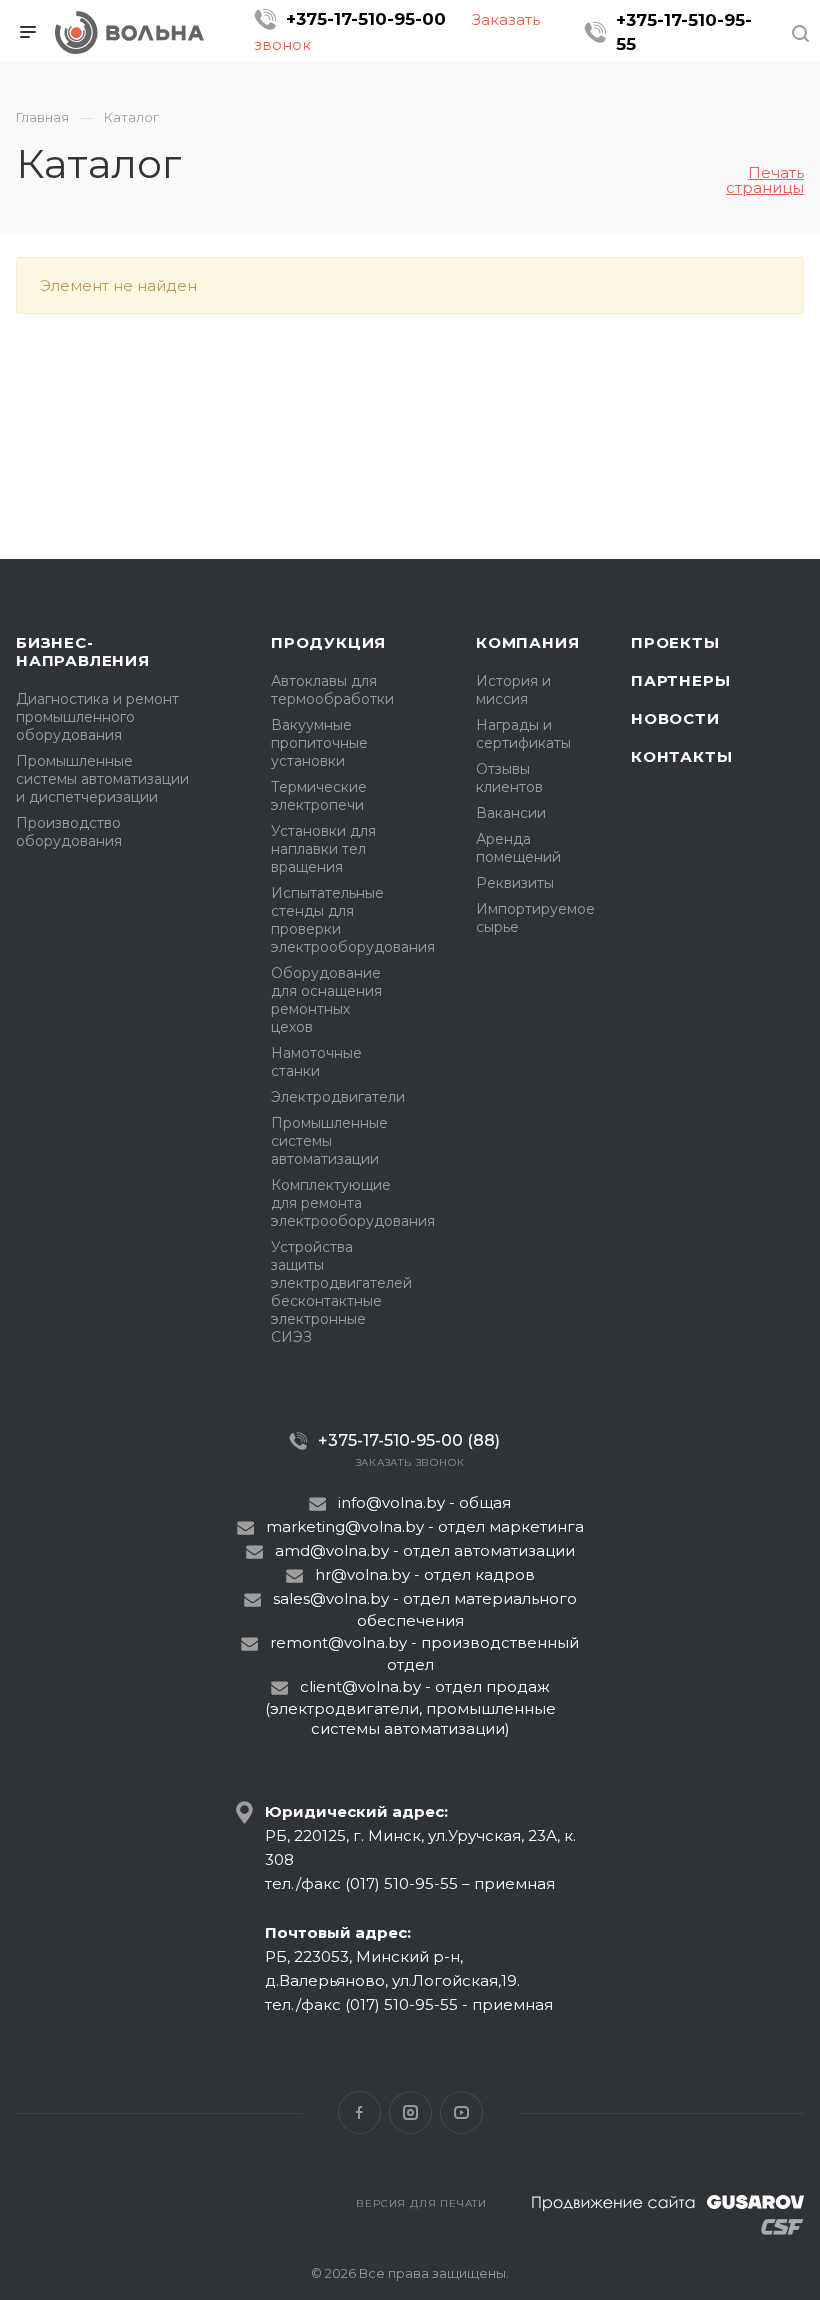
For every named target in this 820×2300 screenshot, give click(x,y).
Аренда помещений (518, 848)
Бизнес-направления (83, 651)
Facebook (359, 2112)
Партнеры (680, 680)
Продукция (328, 642)
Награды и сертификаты (523, 734)
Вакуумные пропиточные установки (319, 743)
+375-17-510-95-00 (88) (409, 1440)
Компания (527, 642)
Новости (675, 718)
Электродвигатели (338, 1097)
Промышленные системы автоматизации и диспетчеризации (102, 779)
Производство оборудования (69, 832)
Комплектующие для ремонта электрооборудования (353, 1203)
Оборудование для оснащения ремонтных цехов (326, 1000)
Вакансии (511, 813)
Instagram (410, 2112)
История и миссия (513, 690)
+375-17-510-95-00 (366, 19)
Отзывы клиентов (509, 778)
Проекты (675, 642)
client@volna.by (360, 1686)
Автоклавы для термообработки (332, 690)
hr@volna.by (362, 1574)
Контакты (681, 756)
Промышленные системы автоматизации (329, 1141)
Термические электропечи (319, 796)
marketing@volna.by (345, 1526)
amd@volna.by (332, 1550)
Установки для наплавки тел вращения (323, 849)
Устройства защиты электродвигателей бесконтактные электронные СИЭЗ (341, 1292)
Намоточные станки (316, 1062)
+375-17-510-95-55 (684, 32)
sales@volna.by (331, 1598)
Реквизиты (515, 883)
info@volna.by (391, 1502)
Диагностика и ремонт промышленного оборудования (97, 717)
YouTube (461, 2112)
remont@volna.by (338, 1642)
